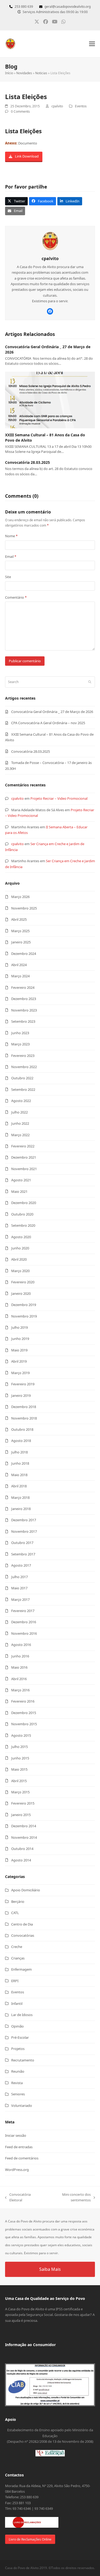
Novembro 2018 (24, 1418)
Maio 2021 (19, 1191)
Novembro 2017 (24, 1531)
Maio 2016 (19, 1667)
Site (8, 577)
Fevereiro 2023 (23, 1056)
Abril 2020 (19, 1259)
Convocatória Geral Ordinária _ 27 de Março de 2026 (52, 712)
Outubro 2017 (22, 1543)
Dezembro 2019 (24, 1305)
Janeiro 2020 (21, 1293)
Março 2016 (20, 1690)
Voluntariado (22, 2106)
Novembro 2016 (24, 1633)
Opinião (17, 2026)
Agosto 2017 (21, 1565)
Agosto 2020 (21, 1237)
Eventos (81, 106)
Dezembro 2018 (24, 1407)
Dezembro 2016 (24, 1622)
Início (9, 73)
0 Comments (20, 111)
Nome (11, 536)
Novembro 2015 (24, 1724)
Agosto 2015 (21, 1735)
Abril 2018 (19, 1486)
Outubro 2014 (22, 1849)
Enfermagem (21, 1969)
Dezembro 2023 (24, 999)
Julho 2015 (19, 1747)
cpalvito (17, 798)
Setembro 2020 (23, 1225)
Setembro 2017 (23, 1554)
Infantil (17, 2003)
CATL (15, 1913)
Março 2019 (20, 1373)
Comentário (16, 597)
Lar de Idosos (22, 2015)
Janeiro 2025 (21, 942)
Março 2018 (20, 1497)
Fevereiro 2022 (23, 1146)
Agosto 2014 (21, 1860)
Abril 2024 (19, 965)
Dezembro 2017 (24, 1520)
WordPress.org (17, 2170)
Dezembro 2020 (24, 1203)
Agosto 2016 (21, 1645)
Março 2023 (20, 1044)
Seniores (18, 2094)
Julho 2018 (19, 1452)
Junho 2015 (20, 1758)
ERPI (15, 1981)
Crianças (18, 1958)
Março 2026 (20, 897)
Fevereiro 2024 (23, 987)
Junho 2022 (20, 1123)
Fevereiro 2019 (23, 1384)
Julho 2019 (19, 1327)
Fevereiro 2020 (23, 1282)
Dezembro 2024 (24, 954)
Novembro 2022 (24, 1067)
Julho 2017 (19, 1577)
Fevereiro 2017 (23, 1611)
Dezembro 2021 (24, 1157)
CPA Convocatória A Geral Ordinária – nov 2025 (48, 723)
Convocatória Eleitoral (18, 2198)
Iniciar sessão (16, 2135)
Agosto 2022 (21, 1101)
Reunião (18, 2071)
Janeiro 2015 (21, 1815)
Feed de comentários (22, 2158)
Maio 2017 (19, 1588)
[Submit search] (90, 682)
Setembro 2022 (23, 1089)
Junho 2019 (20, 1339)
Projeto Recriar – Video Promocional (59, 798)
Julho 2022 (19, 1112)
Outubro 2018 (22, 1429)
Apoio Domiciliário (26, 1890)
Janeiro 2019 (21, 1395)
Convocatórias (23, 1935)
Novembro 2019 (24, 1316)
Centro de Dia (22, 1924)
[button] (92, 44)
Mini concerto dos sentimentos (68, 2198)
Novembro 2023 (24, 1010)
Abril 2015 (19, 1781)
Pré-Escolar (20, 2037)
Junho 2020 (20, 1248)
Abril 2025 (19, 919)
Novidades (24, 73)
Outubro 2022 (22, 1078)
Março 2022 (20, 1135)
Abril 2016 (19, 1679)
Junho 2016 (20, 1656)
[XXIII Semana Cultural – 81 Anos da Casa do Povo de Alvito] (50, 400)
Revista (17, 2083)
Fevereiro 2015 (23, 1803)
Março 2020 (20, 1271)
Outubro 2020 (22, 1214)
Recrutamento (23, 2060)
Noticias (41, 73)
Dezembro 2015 (24, 1713)
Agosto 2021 (21, 1180)
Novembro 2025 (24, 908)
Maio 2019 (19, 1350)
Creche (17, 1947)
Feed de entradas (19, 2147)
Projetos (18, 2049)
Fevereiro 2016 (23, 1701)
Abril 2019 (19, 1361)
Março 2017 (20, 1599)
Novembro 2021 (24, 1169)
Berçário (18, 1901)
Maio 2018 (19, 1475)
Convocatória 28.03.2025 (27, 462)
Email (11, 556)
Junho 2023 (20, 1033)
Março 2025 (20, 931)
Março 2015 (20, 1792)
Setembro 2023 (23, 1021)
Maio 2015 (19, 1769)
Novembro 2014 (24, 1837)
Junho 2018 (20, 1463)
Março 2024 (20, 976)
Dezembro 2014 (24, 1826)
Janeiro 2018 (21, 1509)
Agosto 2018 (21, 1441)
